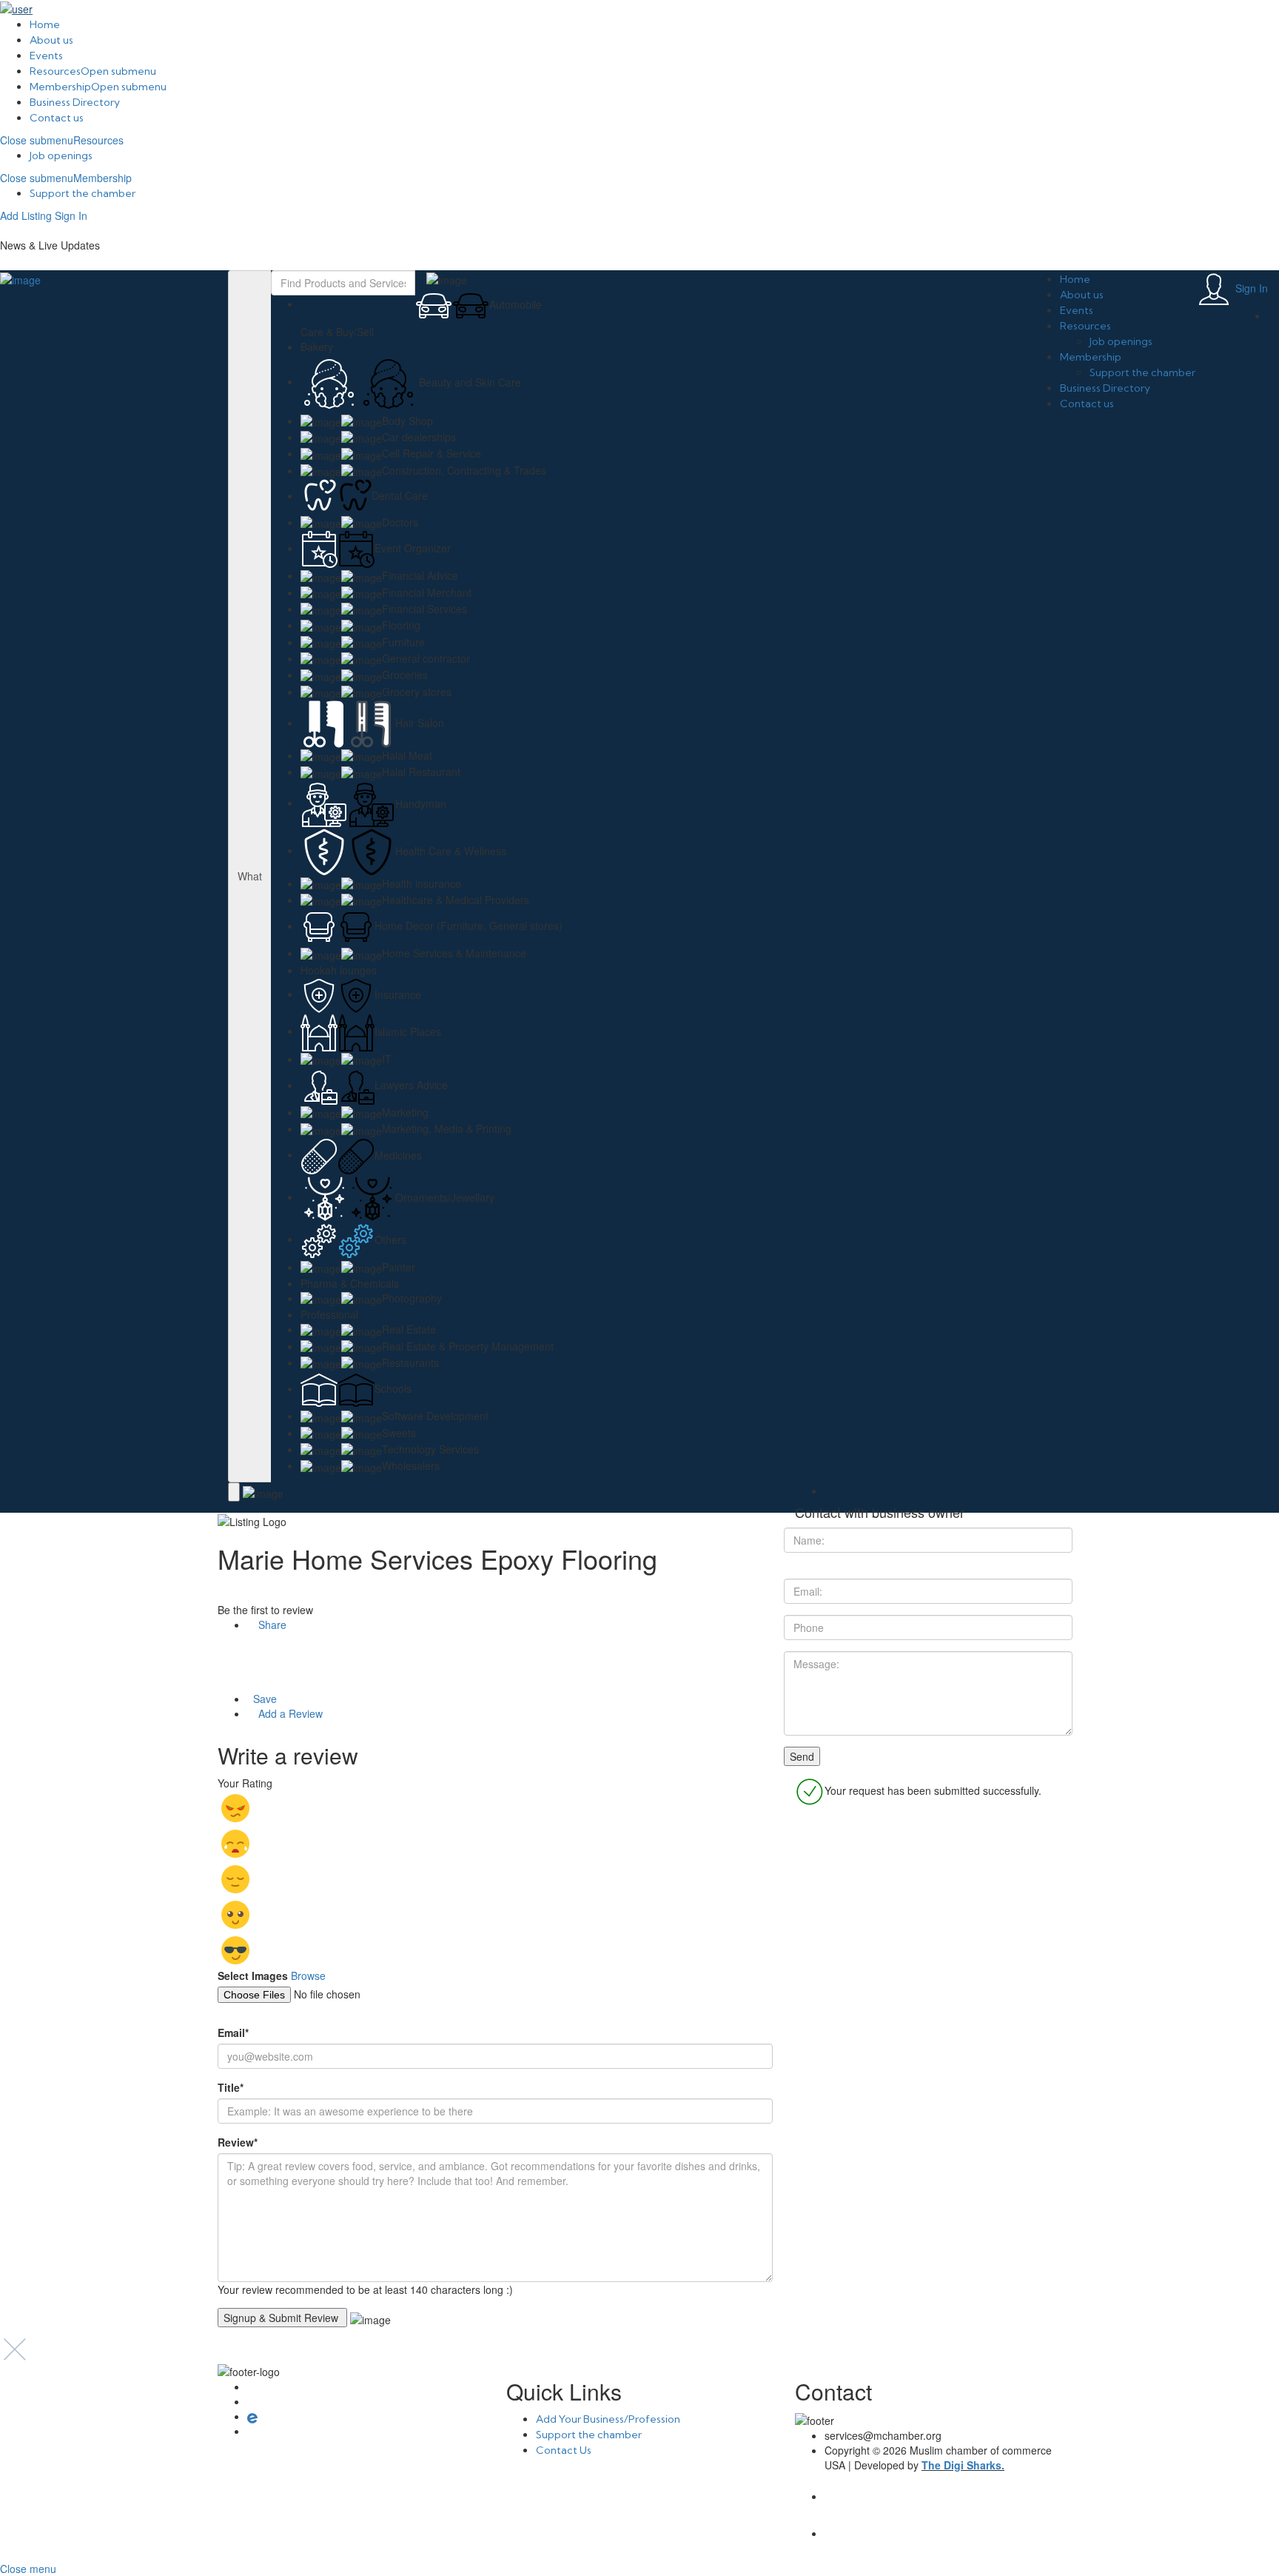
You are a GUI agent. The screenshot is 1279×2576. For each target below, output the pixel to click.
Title (231, 2087)
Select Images (253, 1976)
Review (238, 2142)
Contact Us (564, 2450)
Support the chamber (83, 193)
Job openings (61, 155)
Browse (308, 1976)
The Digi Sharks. (963, 2465)
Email (233, 2033)
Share (271, 1625)
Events (46, 56)
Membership (60, 87)
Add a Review (289, 1713)
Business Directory (75, 102)
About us (51, 40)
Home (45, 24)
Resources (55, 71)
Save (263, 1699)
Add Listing (26, 215)
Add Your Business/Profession (608, 2419)
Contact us (57, 118)
